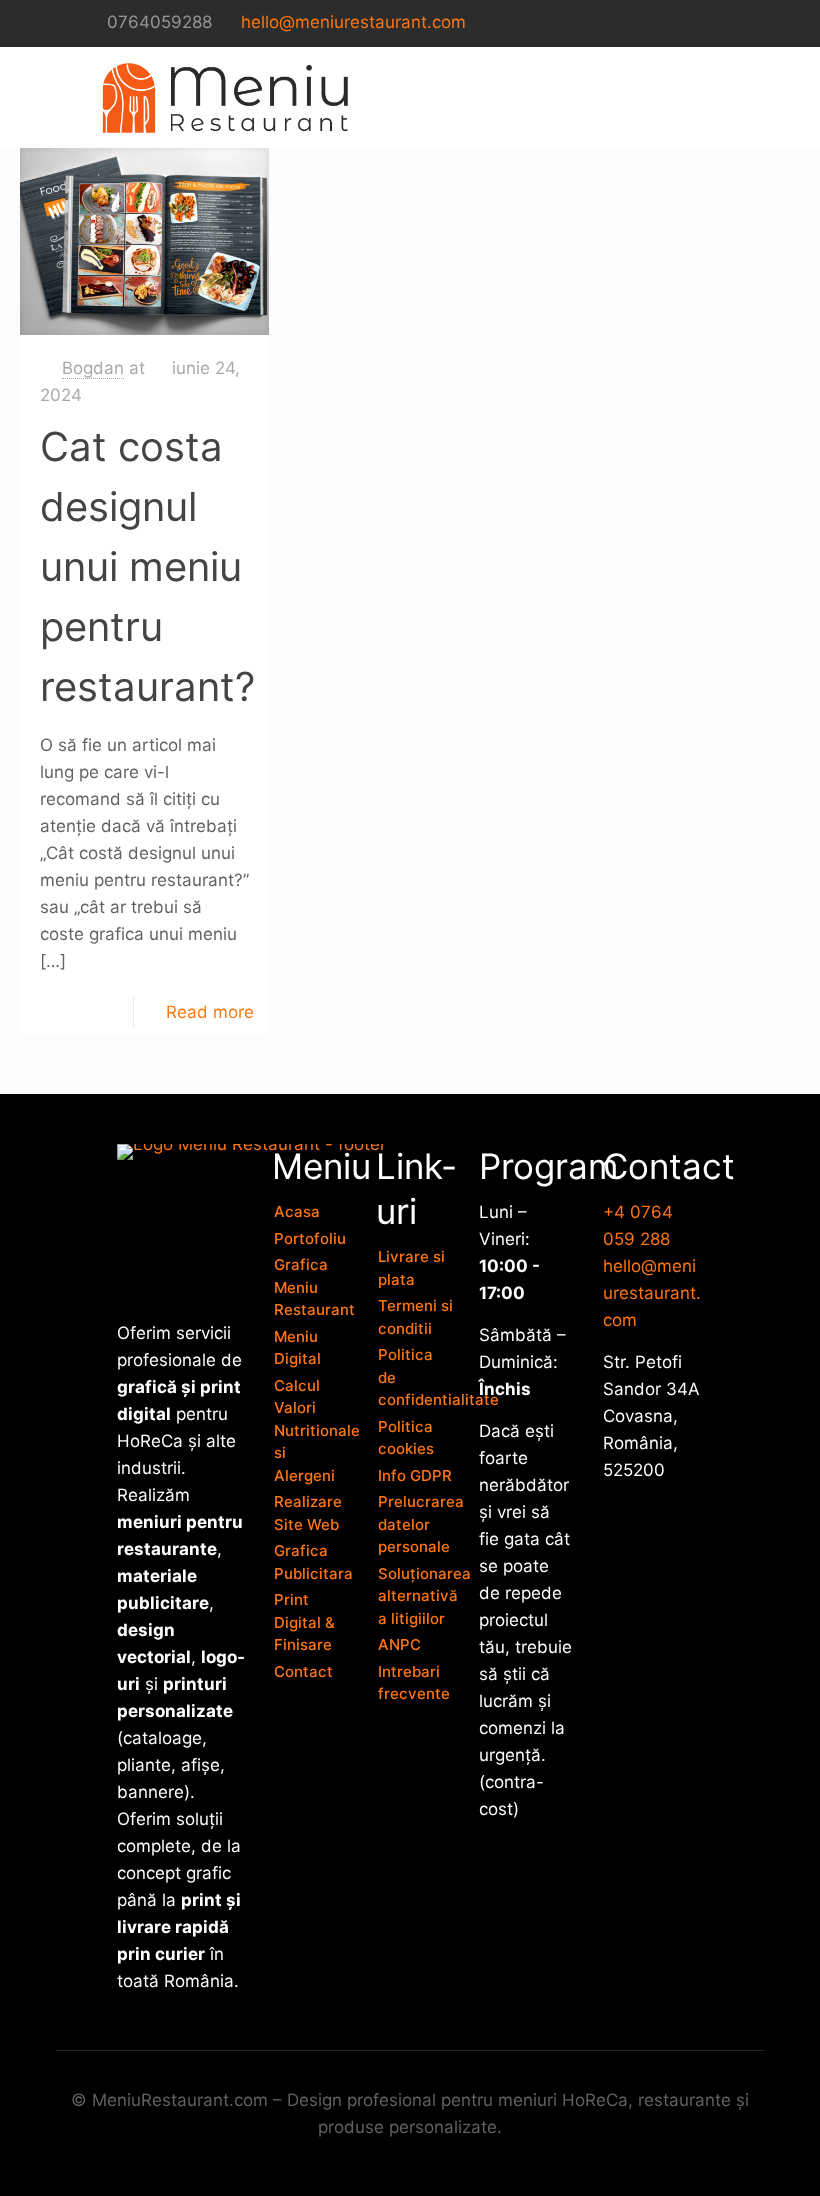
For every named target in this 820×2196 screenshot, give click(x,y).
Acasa (297, 1211)
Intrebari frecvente (414, 1683)
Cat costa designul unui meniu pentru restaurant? (147, 566)
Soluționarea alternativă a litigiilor (416, 1596)
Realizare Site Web (308, 1513)
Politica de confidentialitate (416, 1377)
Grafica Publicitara (312, 1562)
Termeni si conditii (415, 1317)
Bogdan (93, 368)
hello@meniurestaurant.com (353, 22)
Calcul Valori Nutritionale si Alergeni (312, 1430)
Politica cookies (406, 1438)
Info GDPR (415, 1475)
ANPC (399, 1644)
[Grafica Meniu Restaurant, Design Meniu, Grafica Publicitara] (225, 97)
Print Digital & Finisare (304, 1622)
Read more (210, 1012)
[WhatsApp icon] (720, 23)
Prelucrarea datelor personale (416, 1524)
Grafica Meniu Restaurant (312, 1287)
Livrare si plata (411, 1268)
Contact (303, 1671)
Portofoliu (310, 1238)
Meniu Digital (297, 1348)
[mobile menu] (720, 97)
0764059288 (159, 22)
